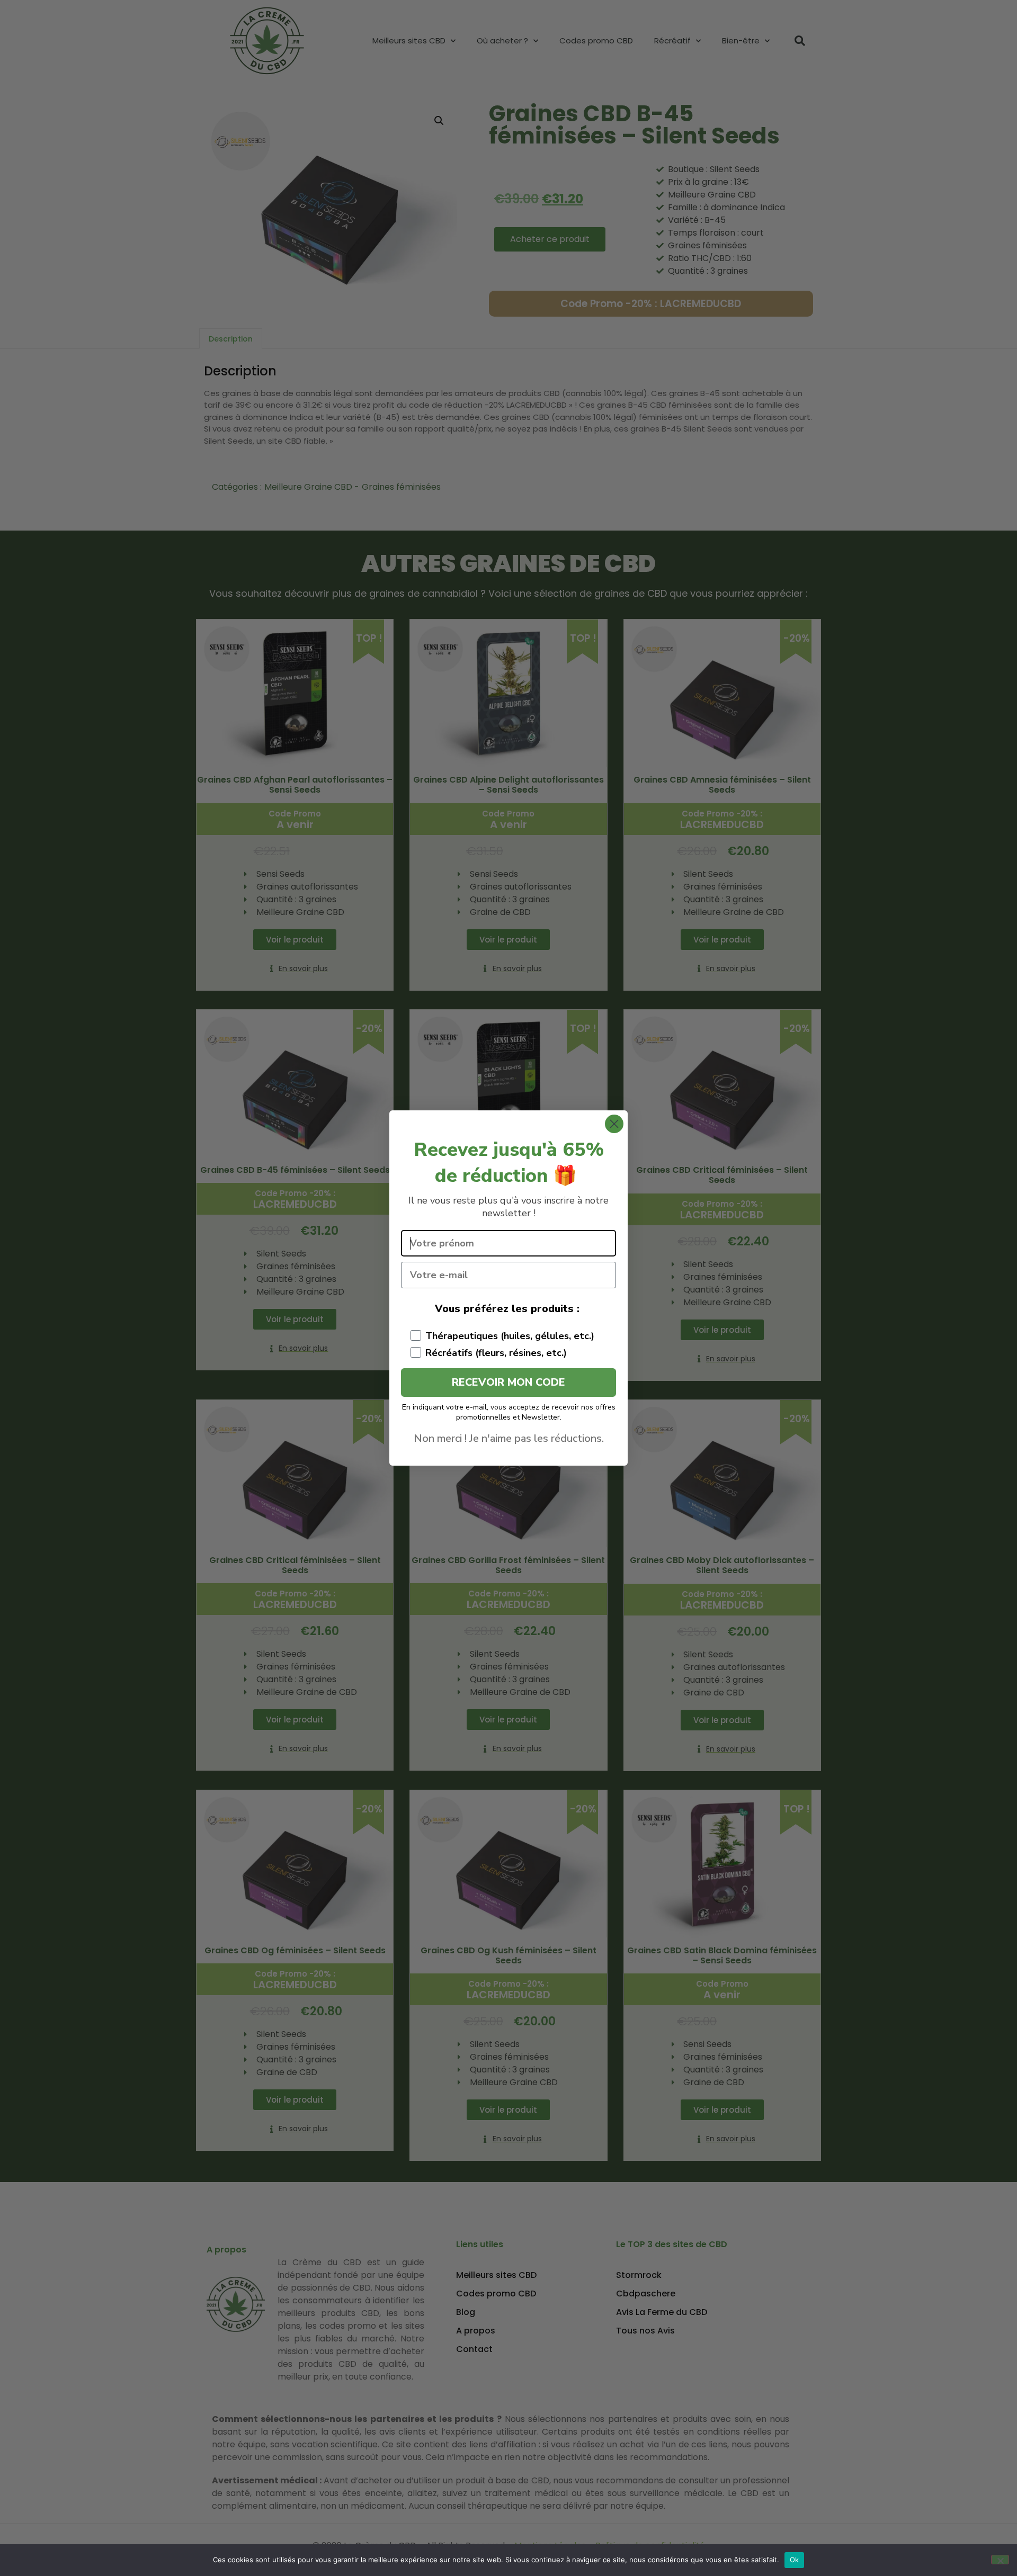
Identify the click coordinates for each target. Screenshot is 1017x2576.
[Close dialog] (614, 1124)
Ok (795, 2560)
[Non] (1000, 2560)
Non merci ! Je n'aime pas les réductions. (509, 1438)
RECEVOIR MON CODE (508, 1382)
